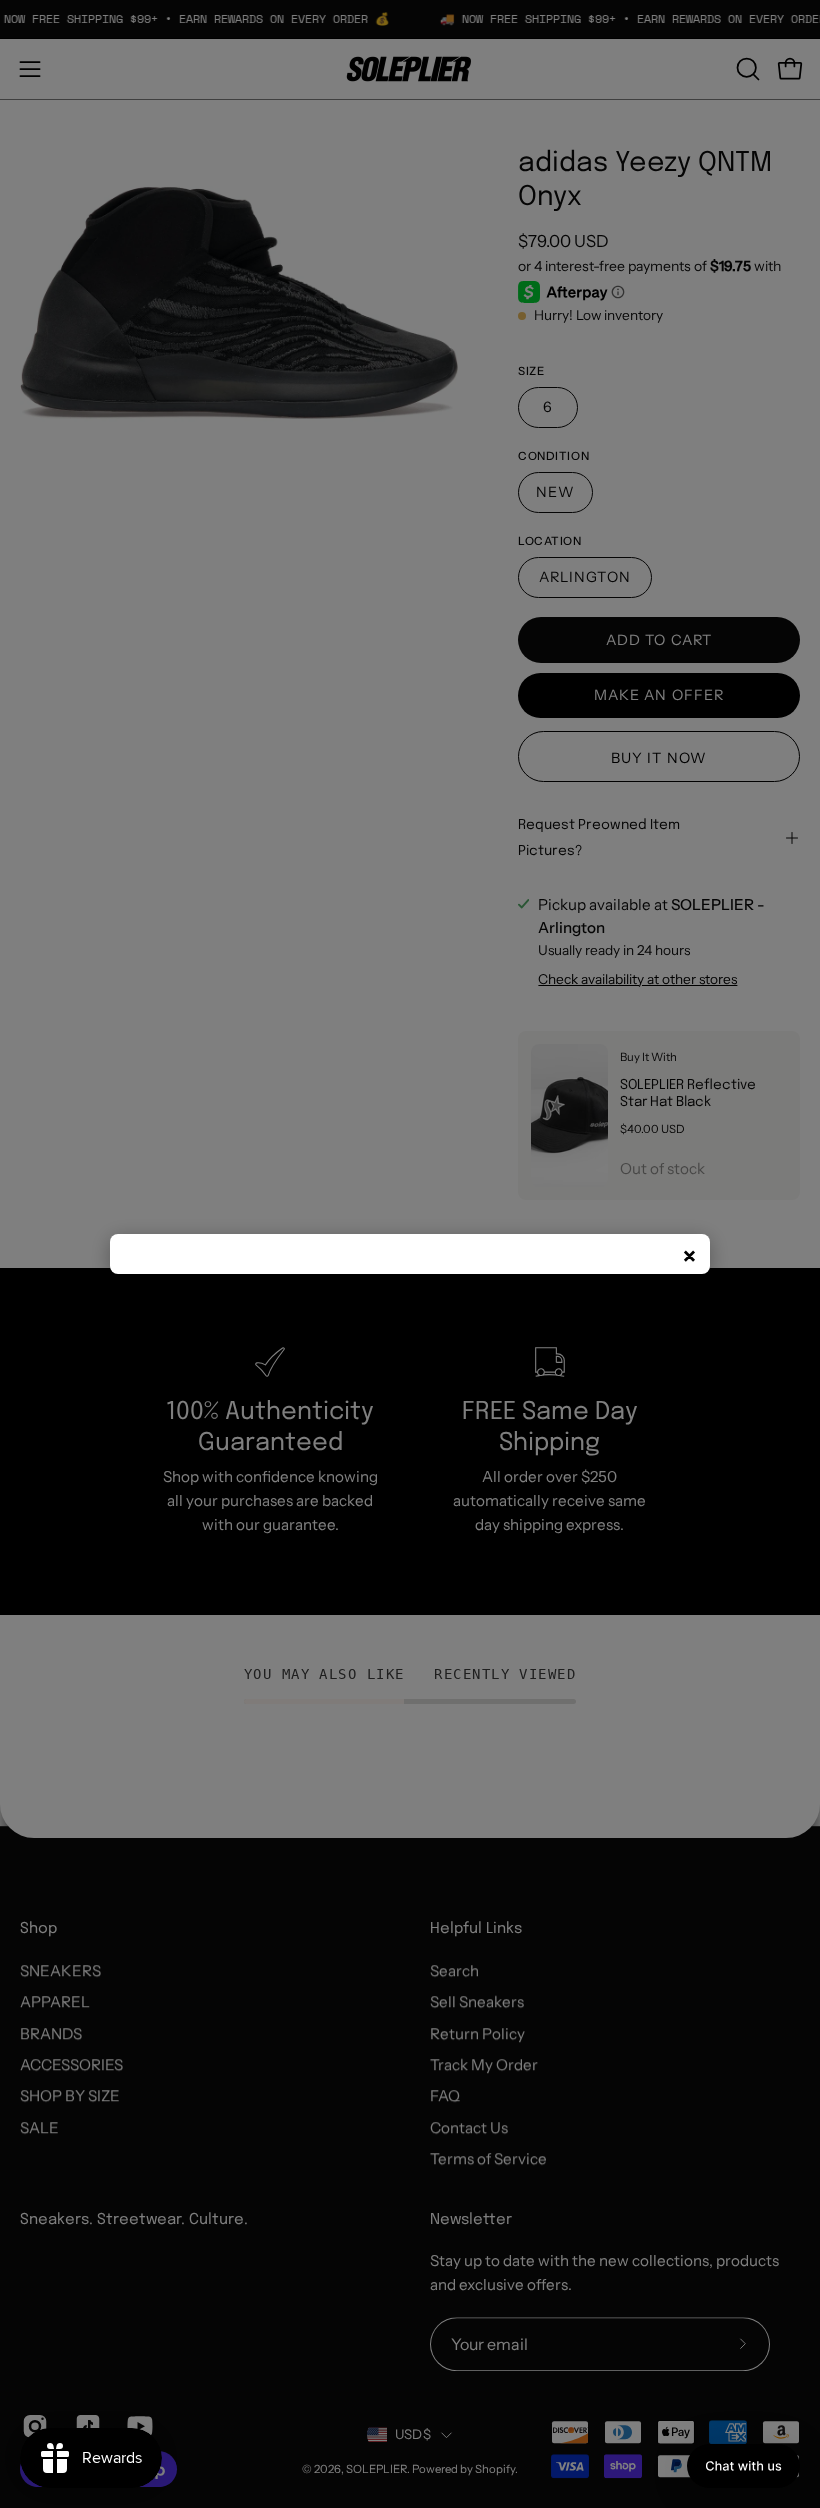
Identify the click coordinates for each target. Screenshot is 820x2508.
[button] (743, 2466)
